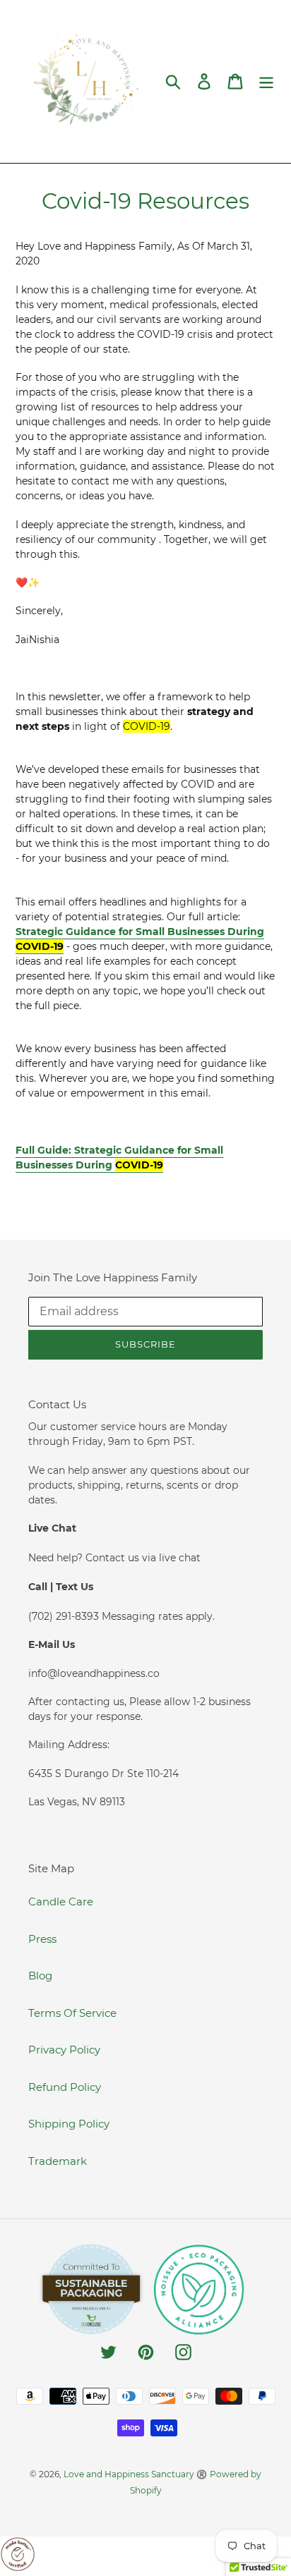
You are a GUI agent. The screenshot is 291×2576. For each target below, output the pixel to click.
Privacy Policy (64, 2050)
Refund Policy (65, 2087)
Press (42, 1939)
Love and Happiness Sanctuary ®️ (135, 2474)
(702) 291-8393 (65, 1616)
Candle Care (61, 1902)
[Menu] (266, 82)
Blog (40, 1976)
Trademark (58, 2161)
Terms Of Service (72, 2013)
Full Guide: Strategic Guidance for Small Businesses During (119, 1158)
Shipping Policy (69, 2124)
